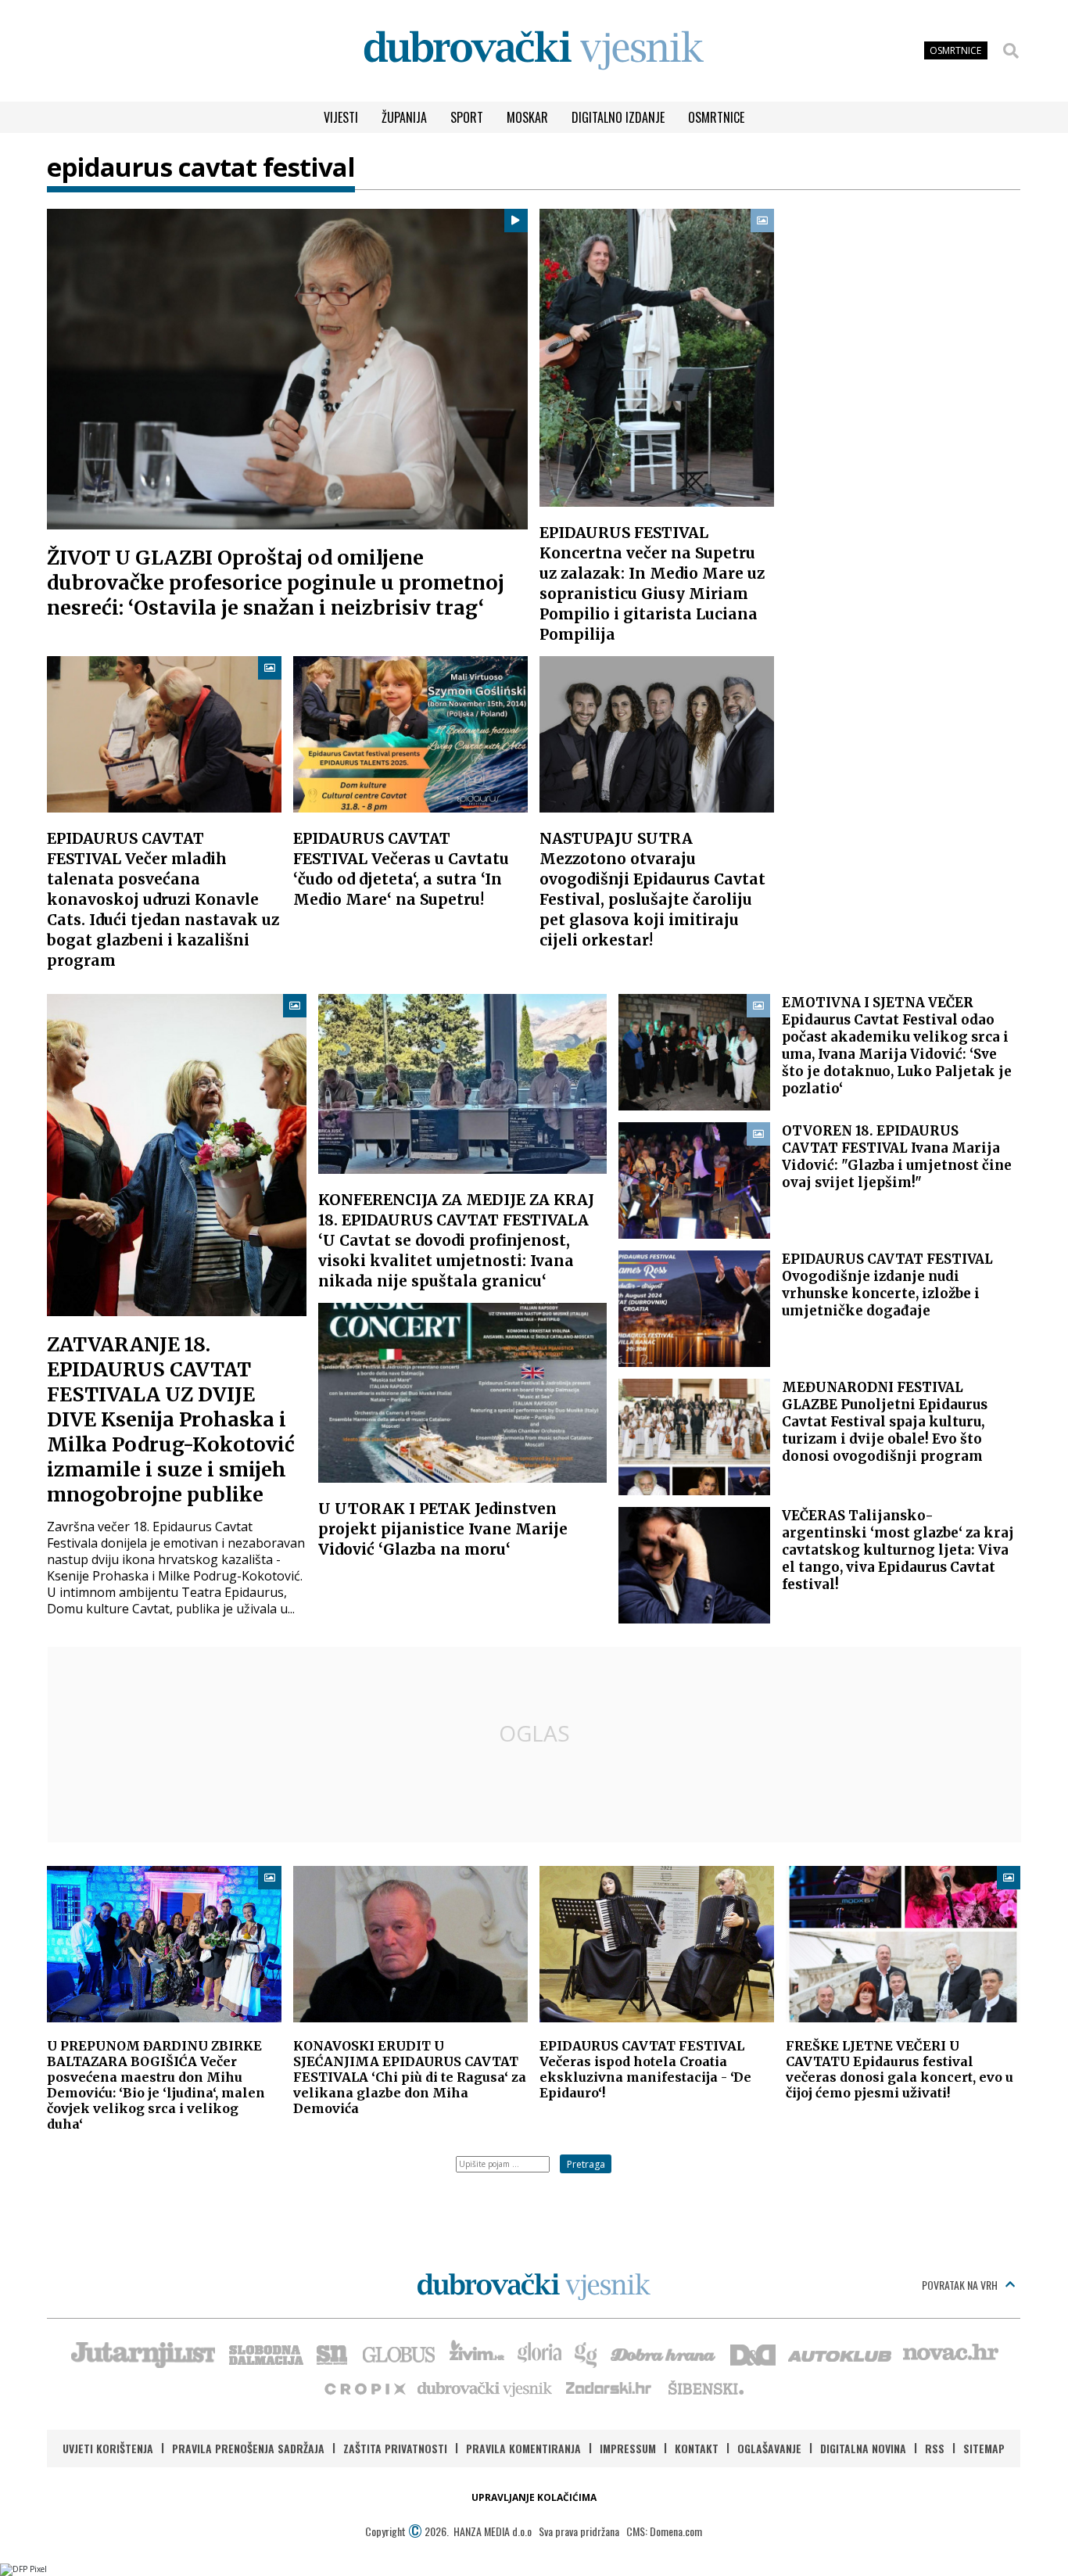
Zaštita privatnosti (395, 2448)
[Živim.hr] (477, 2353)
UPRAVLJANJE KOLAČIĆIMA (534, 2497)
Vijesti (341, 117)
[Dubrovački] (534, 50)
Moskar (527, 117)
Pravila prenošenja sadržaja (248, 2448)
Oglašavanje (769, 2448)
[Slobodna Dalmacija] (265, 2353)
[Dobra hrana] (664, 2353)
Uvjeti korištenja (108, 2448)
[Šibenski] (705, 2388)
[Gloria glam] (587, 2353)
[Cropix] (364, 2388)
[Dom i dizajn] (753, 2353)
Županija (404, 117)
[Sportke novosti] (332, 2353)
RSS (935, 2448)
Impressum (628, 2448)
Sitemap (984, 2448)
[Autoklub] (840, 2353)
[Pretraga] (1011, 51)
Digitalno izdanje (618, 117)
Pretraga (586, 2164)
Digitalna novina (863, 2448)
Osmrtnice (716, 117)
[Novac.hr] (951, 2353)
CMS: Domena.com (664, 2531)
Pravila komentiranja (523, 2448)
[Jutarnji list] (142, 2353)
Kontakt (697, 2448)
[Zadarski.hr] (609, 2388)
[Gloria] (539, 2353)
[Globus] (400, 2353)
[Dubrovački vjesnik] (486, 2388)
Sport (467, 117)
